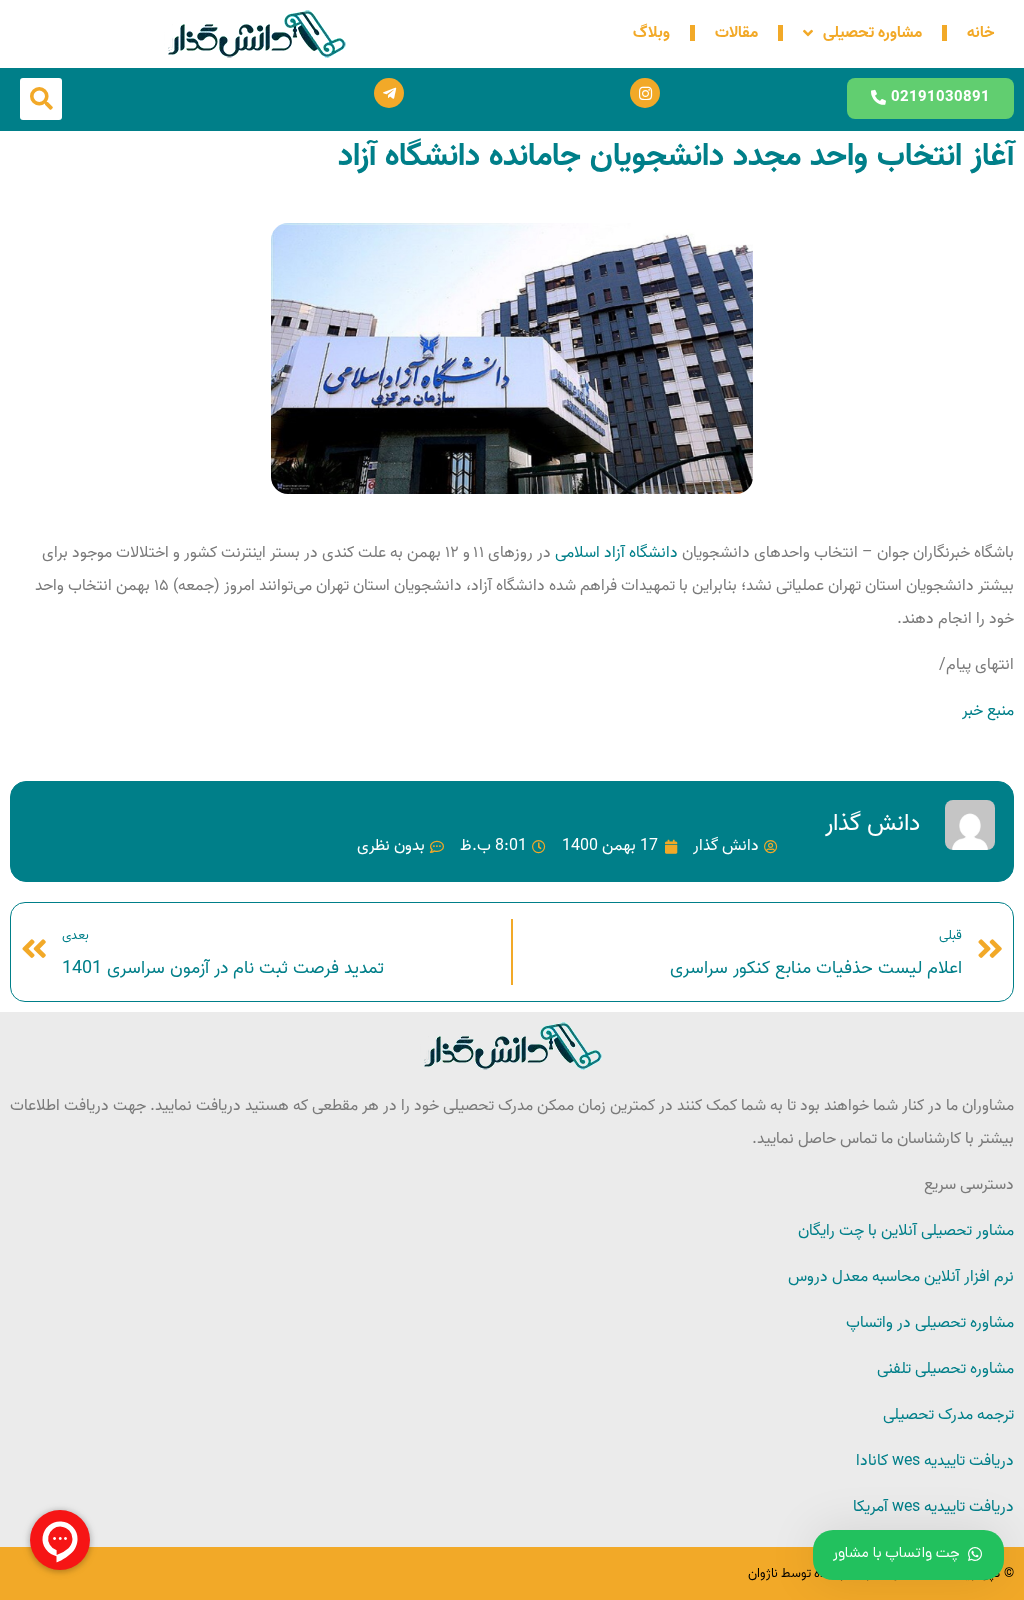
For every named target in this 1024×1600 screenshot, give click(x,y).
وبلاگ (651, 33)
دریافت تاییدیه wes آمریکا (933, 1507)
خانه (980, 33)
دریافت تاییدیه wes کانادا (935, 1461)
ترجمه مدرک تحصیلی (948, 1415)
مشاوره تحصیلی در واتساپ (930, 1323)
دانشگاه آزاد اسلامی (616, 553)
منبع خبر (988, 711)
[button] (41, 99)
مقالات (736, 33)
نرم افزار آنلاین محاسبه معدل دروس (901, 1277)
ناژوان (763, 1573)
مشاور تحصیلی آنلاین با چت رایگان (906, 1231)
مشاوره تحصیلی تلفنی (945, 1369)
